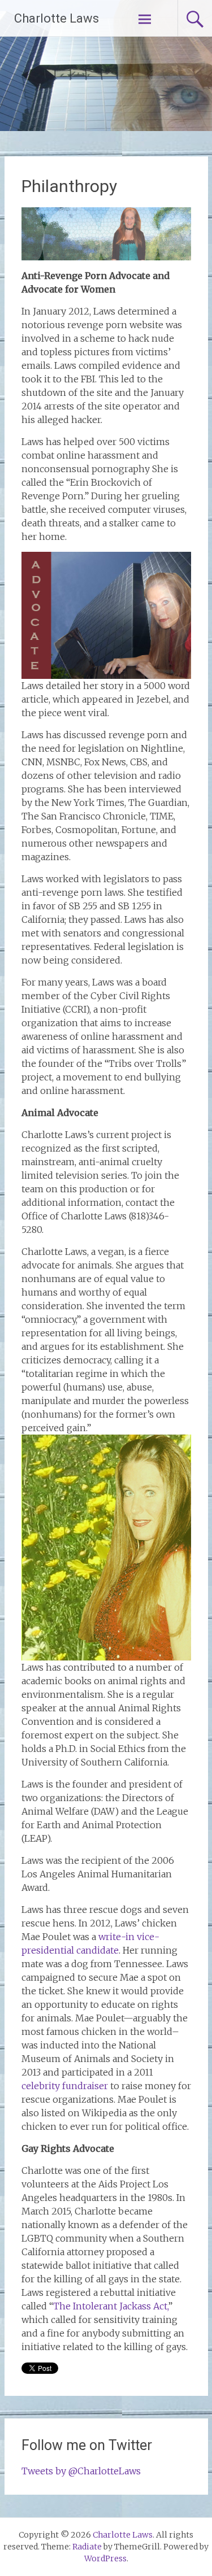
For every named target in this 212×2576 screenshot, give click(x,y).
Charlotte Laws (57, 18)
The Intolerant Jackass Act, (111, 2306)
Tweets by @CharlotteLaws (81, 2471)
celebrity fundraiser (65, 2086)
